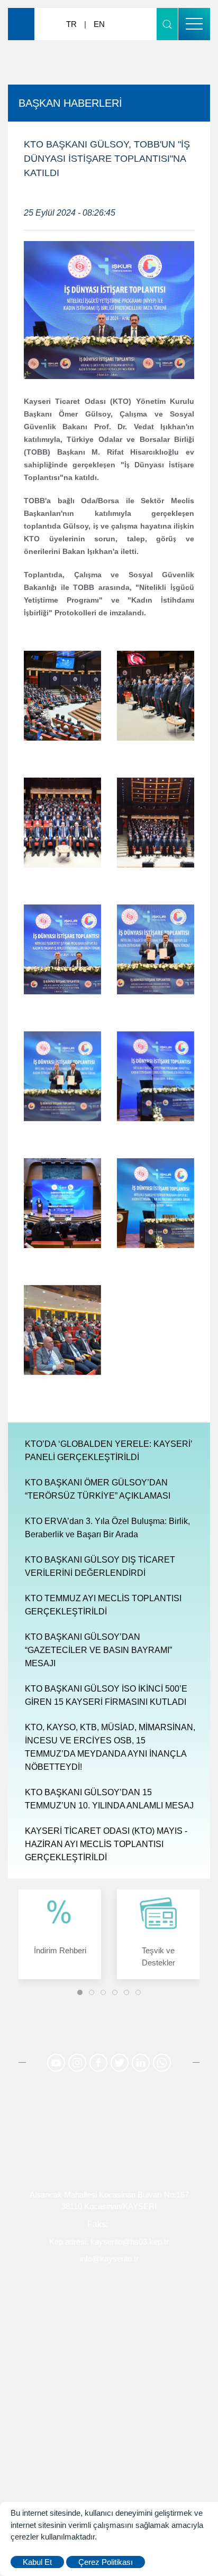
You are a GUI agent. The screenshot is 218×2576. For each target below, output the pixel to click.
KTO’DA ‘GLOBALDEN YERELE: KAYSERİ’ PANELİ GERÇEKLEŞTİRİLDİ (109, 1451)
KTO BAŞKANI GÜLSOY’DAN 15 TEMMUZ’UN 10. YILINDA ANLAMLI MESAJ (109, 1799)
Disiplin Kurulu (109, 2383)
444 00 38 (63, 2224)
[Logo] (34, 24)
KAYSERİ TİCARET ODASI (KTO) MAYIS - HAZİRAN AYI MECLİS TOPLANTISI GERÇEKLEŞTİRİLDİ (106, 1844)
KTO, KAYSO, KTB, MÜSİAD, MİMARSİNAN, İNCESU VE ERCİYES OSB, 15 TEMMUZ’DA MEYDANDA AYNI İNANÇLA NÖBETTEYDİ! (110, 1747)
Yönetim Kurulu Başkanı (109, 2314)
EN (99, 24)
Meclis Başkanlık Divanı (109, 2332)
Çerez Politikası (106, 2562)
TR (71, 24)
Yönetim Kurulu (109, 2348)
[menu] (194, 24)
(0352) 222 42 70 (142, 2224)
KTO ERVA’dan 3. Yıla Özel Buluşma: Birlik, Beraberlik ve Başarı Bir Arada (107, 1528)
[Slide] (80, 1992)
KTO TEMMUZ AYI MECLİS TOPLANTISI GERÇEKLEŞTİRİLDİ (103, 1605)
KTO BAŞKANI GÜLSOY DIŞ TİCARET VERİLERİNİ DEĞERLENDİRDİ (100, 1566)
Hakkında (109, 2297)
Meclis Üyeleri (109, 2366)
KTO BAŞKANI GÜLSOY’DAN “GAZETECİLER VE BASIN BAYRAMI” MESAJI (98, 1650)
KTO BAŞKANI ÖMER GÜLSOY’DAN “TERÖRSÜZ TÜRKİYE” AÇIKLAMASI (98, 1489)
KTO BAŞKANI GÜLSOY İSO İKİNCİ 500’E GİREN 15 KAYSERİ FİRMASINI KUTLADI (106, 1695)
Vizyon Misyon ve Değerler (109, 2435)
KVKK (109, 2452)
